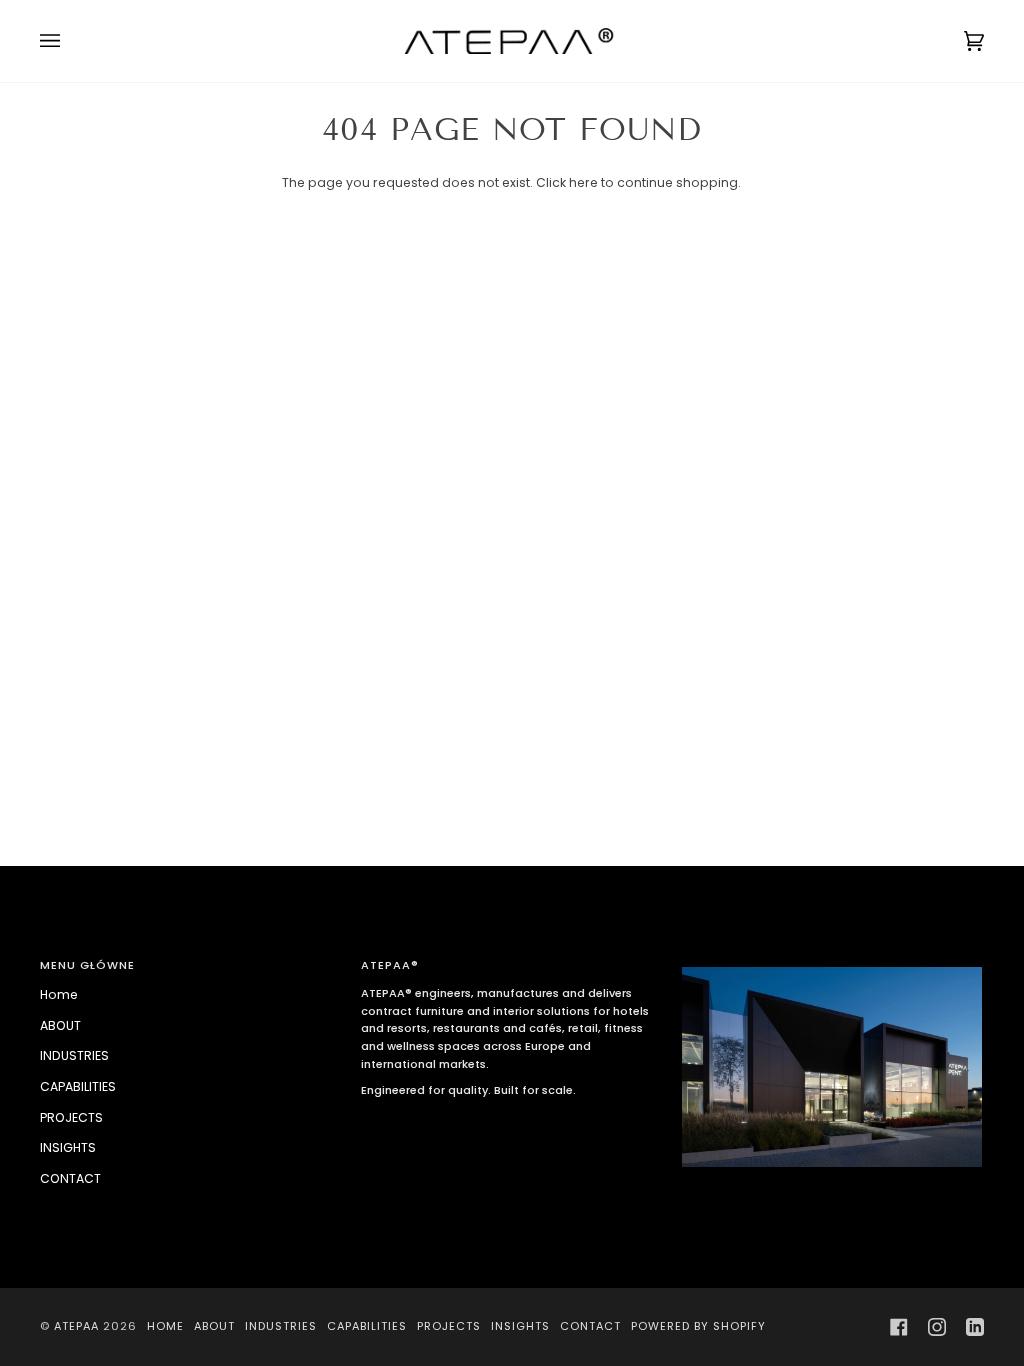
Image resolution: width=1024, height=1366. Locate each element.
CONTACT (70, 1178)
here (583, 182)
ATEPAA (76, 1326)
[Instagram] (937, 1327)
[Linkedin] (975, 1327)
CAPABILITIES (78, 1086)
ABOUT (60, 1025)
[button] (833, 962)
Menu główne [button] (87, 965)
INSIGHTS (68, 1147)
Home (59, 994)
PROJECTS (71, 1117)
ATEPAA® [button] (390, 965)
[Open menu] (70, 41)
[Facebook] (899, 1327)
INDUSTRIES (74, 1055)
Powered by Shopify (698, 1326)
